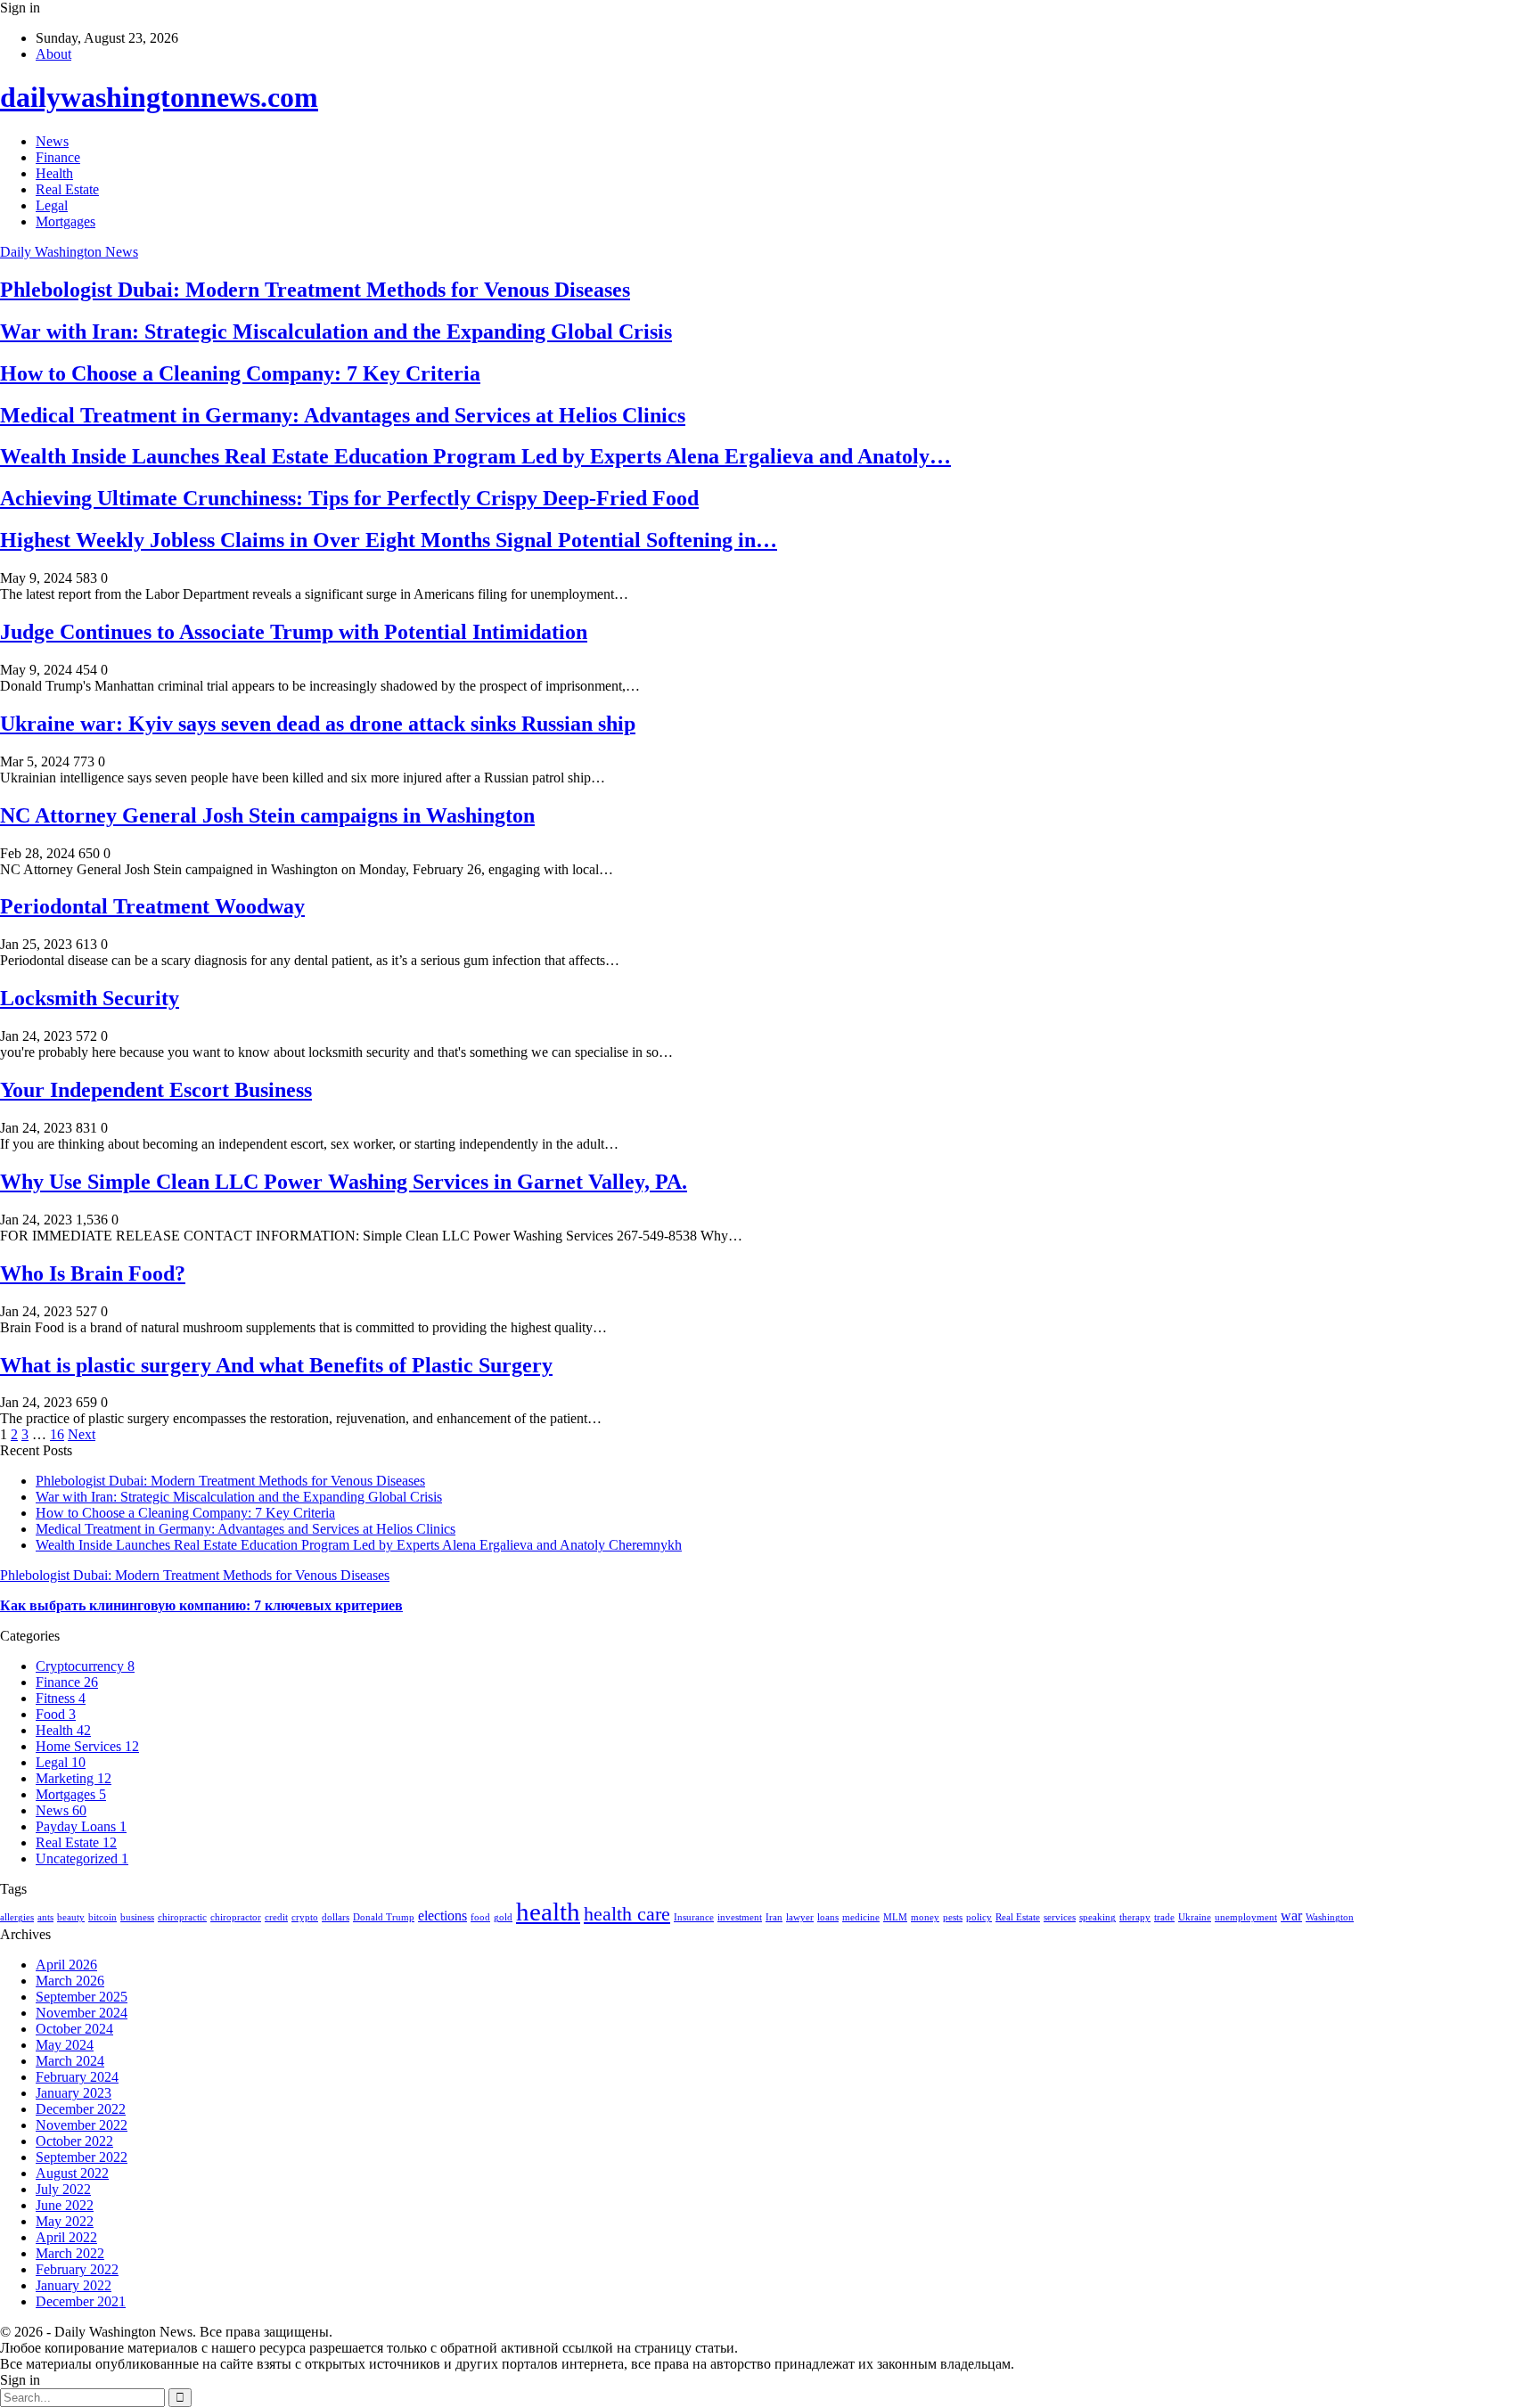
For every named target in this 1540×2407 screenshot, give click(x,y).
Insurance (694, 1917)
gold (503, 1917)
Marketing (74, 1778)
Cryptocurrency (85, 1666)
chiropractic (182, 1917)
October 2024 (74, 2029)
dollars (336, 1917)
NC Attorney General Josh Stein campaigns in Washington (267, 815)
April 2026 (66, 1965)
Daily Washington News (69, 252)
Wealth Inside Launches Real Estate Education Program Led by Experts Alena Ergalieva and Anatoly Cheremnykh (359, 1545)
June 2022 (65, 2205)
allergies (17, 1917)
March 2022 (70, 2253)
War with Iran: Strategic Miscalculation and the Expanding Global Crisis (336, 332)
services (1060, 1917)
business (137, 1917)
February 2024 (77, 2077)
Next (82, 1434)
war (1291, 1916)
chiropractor (236, 1917)
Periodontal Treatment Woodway (152, 906)
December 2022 (81, 2109)
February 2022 (77, 2269)
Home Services (87, 1746)
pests (953, 1917)
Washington (1330, 1917)
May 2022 (65, 2221)
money (925, 1917)
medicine (861, 1917)
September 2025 (82, 1997)
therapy (1135, 1917)
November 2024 (82, 2013)
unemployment (1246, 1917)
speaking (1098, 1917)
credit (276, 1917)
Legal (52, 205)
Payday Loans (81, 1826)
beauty (71, 1917)
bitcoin (102, 1917)
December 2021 (81, 2301)
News (52, 141)
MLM (895, 1917)
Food (56, 1714)
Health (54, 173)
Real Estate (67, 189)
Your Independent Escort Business (156, 1090)
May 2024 (65, 2045)
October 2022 (74, 2141)
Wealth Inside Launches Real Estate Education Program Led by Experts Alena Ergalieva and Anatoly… (475, 456)
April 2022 (66, 2237)
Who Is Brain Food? (93, 1273)
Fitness (61, 1698)
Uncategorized (82, 1858)
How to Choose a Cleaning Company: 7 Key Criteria (240, 373)
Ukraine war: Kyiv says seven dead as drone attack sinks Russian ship (318, 724)
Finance (58, 157)
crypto (305, 1917)
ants (45, 1917)
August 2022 (72, 2173)
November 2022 (82, 2125)
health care (627, 1914)
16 (57, 1434)
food (480, 1917)
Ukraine (1195, 1917)
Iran (774, 1917)
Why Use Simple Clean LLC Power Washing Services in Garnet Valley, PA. (344, 1182)
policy (979, 1917)
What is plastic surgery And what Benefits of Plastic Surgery (276, 1365)
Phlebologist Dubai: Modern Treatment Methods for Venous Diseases (315, 290)
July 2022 (63, 2189)
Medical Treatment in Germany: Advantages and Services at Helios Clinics (343, 415)
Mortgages (66, 221)
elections (442, 1916)
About (53, 54)
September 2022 (82, 2157)
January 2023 (74, 2093)
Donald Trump (384, 1917)
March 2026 (70, 1981)
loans (828, 1917)
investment (740, 1917)
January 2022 (74, 2285)
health (548, 1912)
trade (1164, 1917)
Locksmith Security (90, 998)
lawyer (800, 1917)
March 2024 (70, 2061)
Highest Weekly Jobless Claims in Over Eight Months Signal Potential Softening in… (389, 540)
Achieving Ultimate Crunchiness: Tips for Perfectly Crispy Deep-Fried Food (349, 498)
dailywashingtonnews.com (159, 97)
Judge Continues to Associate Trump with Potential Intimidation (294, 632)
